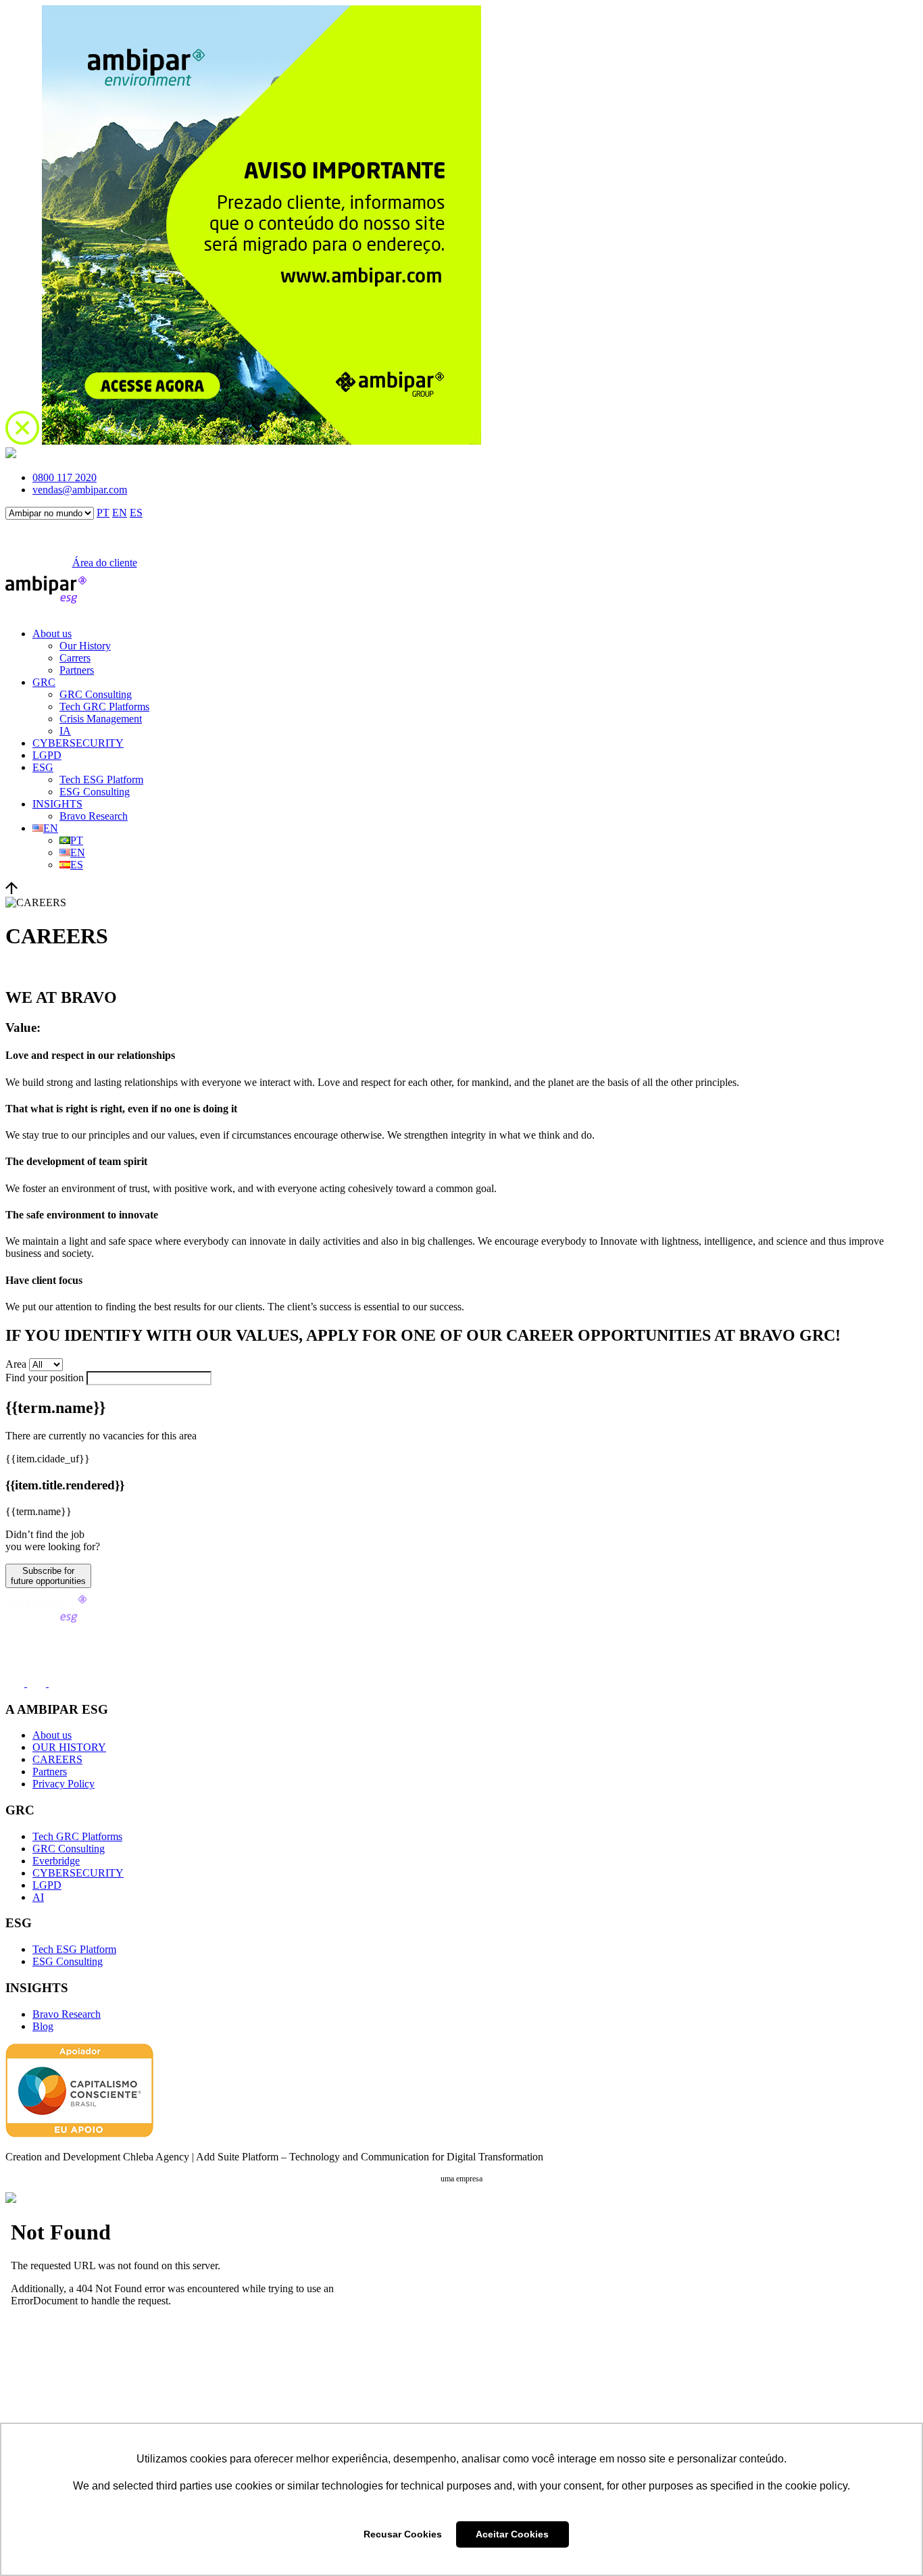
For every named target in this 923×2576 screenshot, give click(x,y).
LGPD (47, 755)
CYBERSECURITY (78, 743)
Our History (85, 646)
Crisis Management (101, 719)
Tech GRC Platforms (104, 707)
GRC (44, 682)
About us (52, 634)
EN (120, 513)
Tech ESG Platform (101, 779)
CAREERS (57, 1759)
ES (136, 513)
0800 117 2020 (65, 477)
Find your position (45, 1378)
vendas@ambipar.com (80, 490)
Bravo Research (94, 816)
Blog (43, 2026)
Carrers (75, 658)
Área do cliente (105, 563)
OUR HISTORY (69, 1747)
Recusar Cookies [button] (403, 2534)
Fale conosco (31, 563)
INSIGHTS (57, 804)
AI (38, 1897)
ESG (43, 767)
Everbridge (56, 1861)
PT (103, 513)
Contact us (28, 1635)
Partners (77, 670)
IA (65, 731)
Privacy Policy (64, 1784)
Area (16, 1364)
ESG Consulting (95, 792)
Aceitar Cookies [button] (512, 2534)
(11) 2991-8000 (39, 1654)
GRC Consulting (96, 694)
